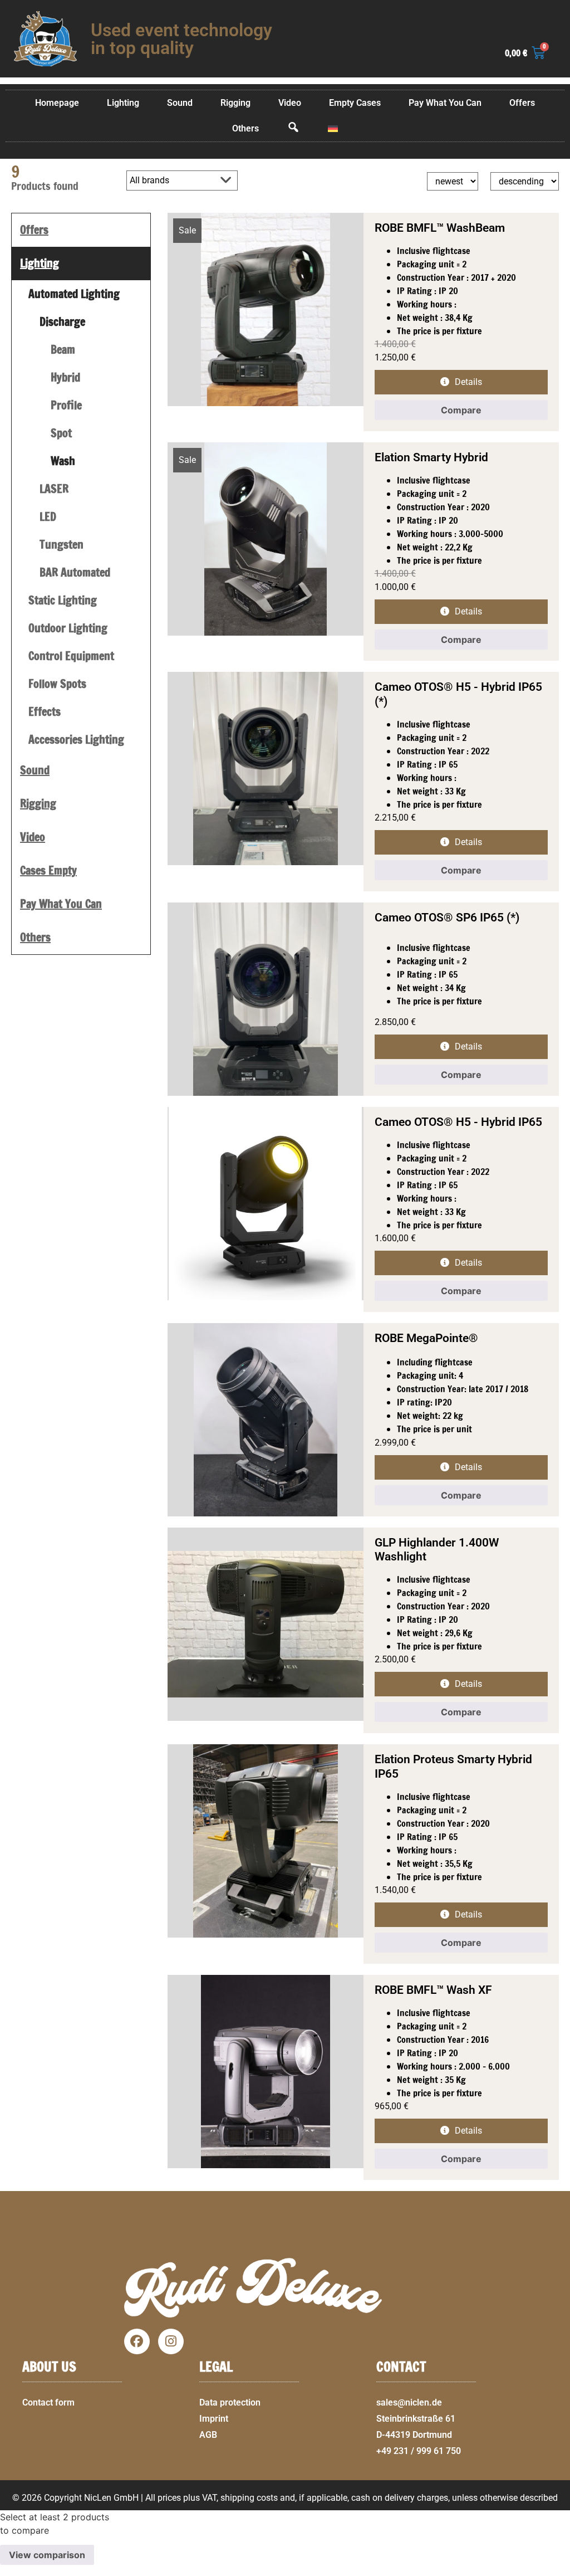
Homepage (57, 103)
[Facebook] (137, 2341)
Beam (63, 350)
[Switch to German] (333, 129)
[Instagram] (171, 2341)
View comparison (47, 2555)
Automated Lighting (74, 294)
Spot (61, 433)
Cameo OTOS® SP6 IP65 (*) (447, 918)
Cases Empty (48, 870)
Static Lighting (63, 600)
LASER (54, 489)
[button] (557, 2569)
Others (245, 128)
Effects (45, 712)
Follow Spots (57, 684)
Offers (522, 103)
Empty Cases (355, 103)
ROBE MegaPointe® (426, 1338)
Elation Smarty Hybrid (431, 457)
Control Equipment (71, 656)
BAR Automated (75, 572)
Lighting (123, 103)
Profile (66, 405)
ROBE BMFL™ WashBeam (440, 228)
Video (290, 103)
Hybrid (65, 377)
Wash (63, 461)
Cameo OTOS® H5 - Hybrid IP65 (458, 1122)
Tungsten (62, 545)
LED (48, 517)
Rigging (235, 103)
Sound (180, 103)
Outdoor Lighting (68, 628)
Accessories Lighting (76, 740)
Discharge (62, 322)
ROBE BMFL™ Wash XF (433, 1990)
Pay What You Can (445, 103)
